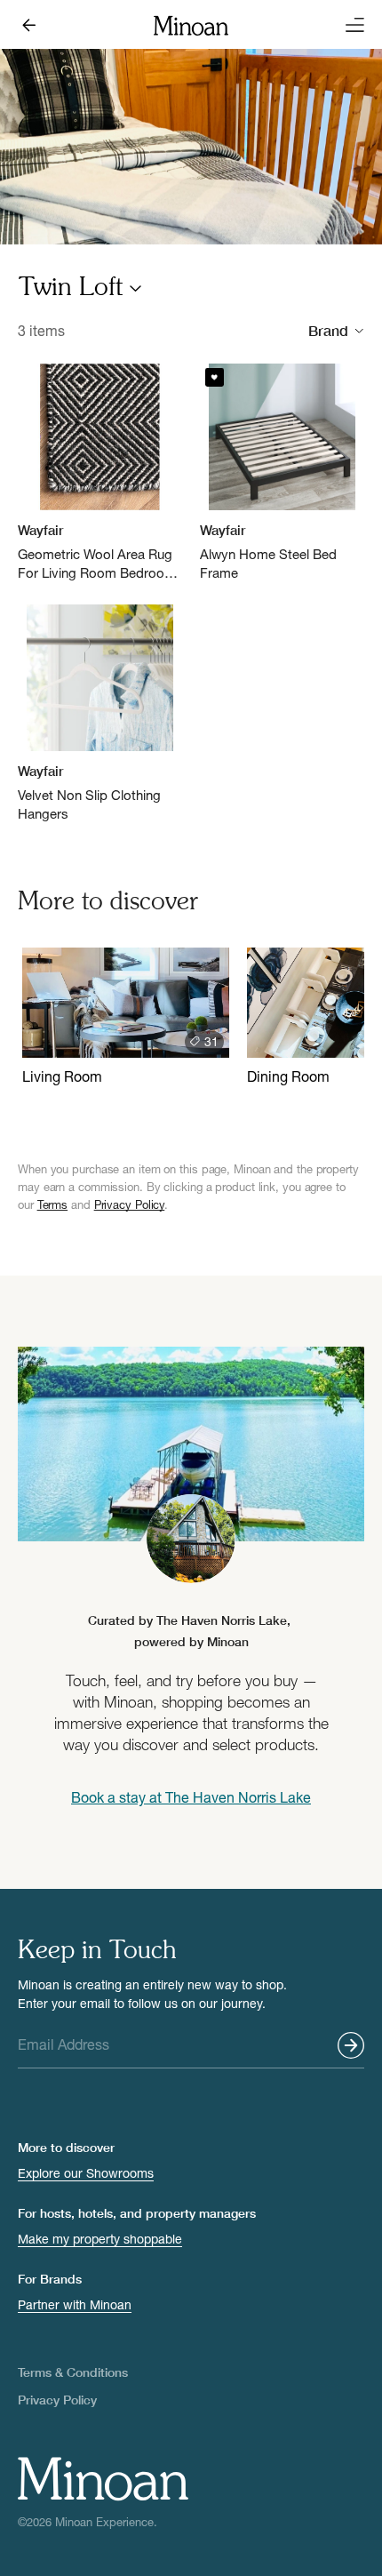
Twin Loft (71, 289)
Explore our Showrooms (86, 2173)
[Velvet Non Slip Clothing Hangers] (100, 714)
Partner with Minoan (75, 2304)
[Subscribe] (351, 2045)
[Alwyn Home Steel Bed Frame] (282, 473)
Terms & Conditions (73, 2372)
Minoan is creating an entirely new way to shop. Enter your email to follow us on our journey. (152, 1994)
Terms (53, 1204)
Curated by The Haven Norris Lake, (191, 1631)
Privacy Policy (130, 1204)
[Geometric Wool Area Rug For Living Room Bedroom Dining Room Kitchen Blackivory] (100, 473)
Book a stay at (191, 1797)
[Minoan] (191, 24)
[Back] (32, 25)
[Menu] (350, 25)
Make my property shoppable (100, 2239)
